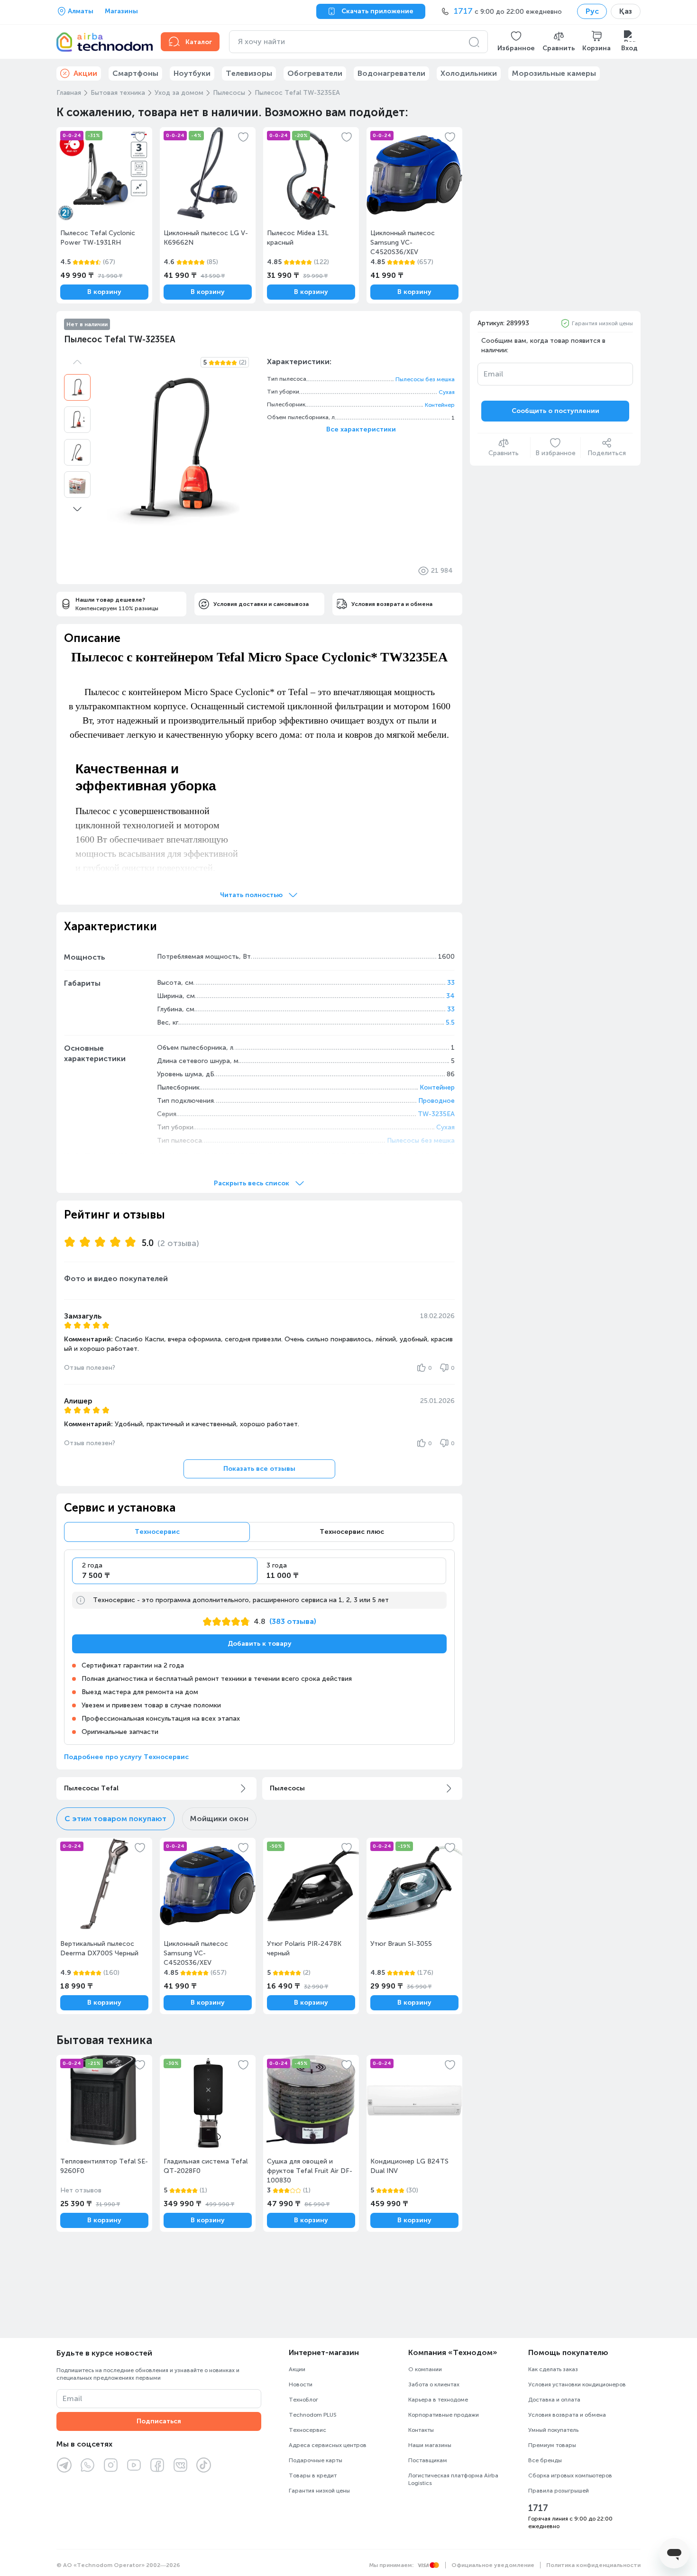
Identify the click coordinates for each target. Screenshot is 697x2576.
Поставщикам (428, 2460)
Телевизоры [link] (249, 73)
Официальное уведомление (493, 2565)
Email (493, 374)
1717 (538, 2508)
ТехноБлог (303, 2400)
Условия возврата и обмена (567, 2415)
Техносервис (307, 2430)
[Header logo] (103, 42)
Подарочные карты (316, 2460)
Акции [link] (85, 73)
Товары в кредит (313, 2475)
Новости (301, 2384)
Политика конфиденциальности (593, 2565)
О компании (425, 2369)
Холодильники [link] (469, 73)
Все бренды (545, 2460)
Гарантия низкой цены (602, 323)
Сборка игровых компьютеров (570, 2475)
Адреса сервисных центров (328, 2445)
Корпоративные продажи (444, 2415)
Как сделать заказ (553, 2369)
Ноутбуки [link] (192, 73)
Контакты (421, 2430)
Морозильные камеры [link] (554, 73)
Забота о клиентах (434, 2384)
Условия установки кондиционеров (577, 2384)
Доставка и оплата (554, 2400)
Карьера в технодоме (438, 2400)
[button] (516, 42)
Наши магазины (430, 2445)
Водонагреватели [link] (391, 73)
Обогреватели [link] (315, 73)
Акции (297, 2369)
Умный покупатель (553, 2430)
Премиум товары (552, 2445)
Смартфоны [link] (135, 73)
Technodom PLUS (313, 2415)
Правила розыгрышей (559, 2491)
